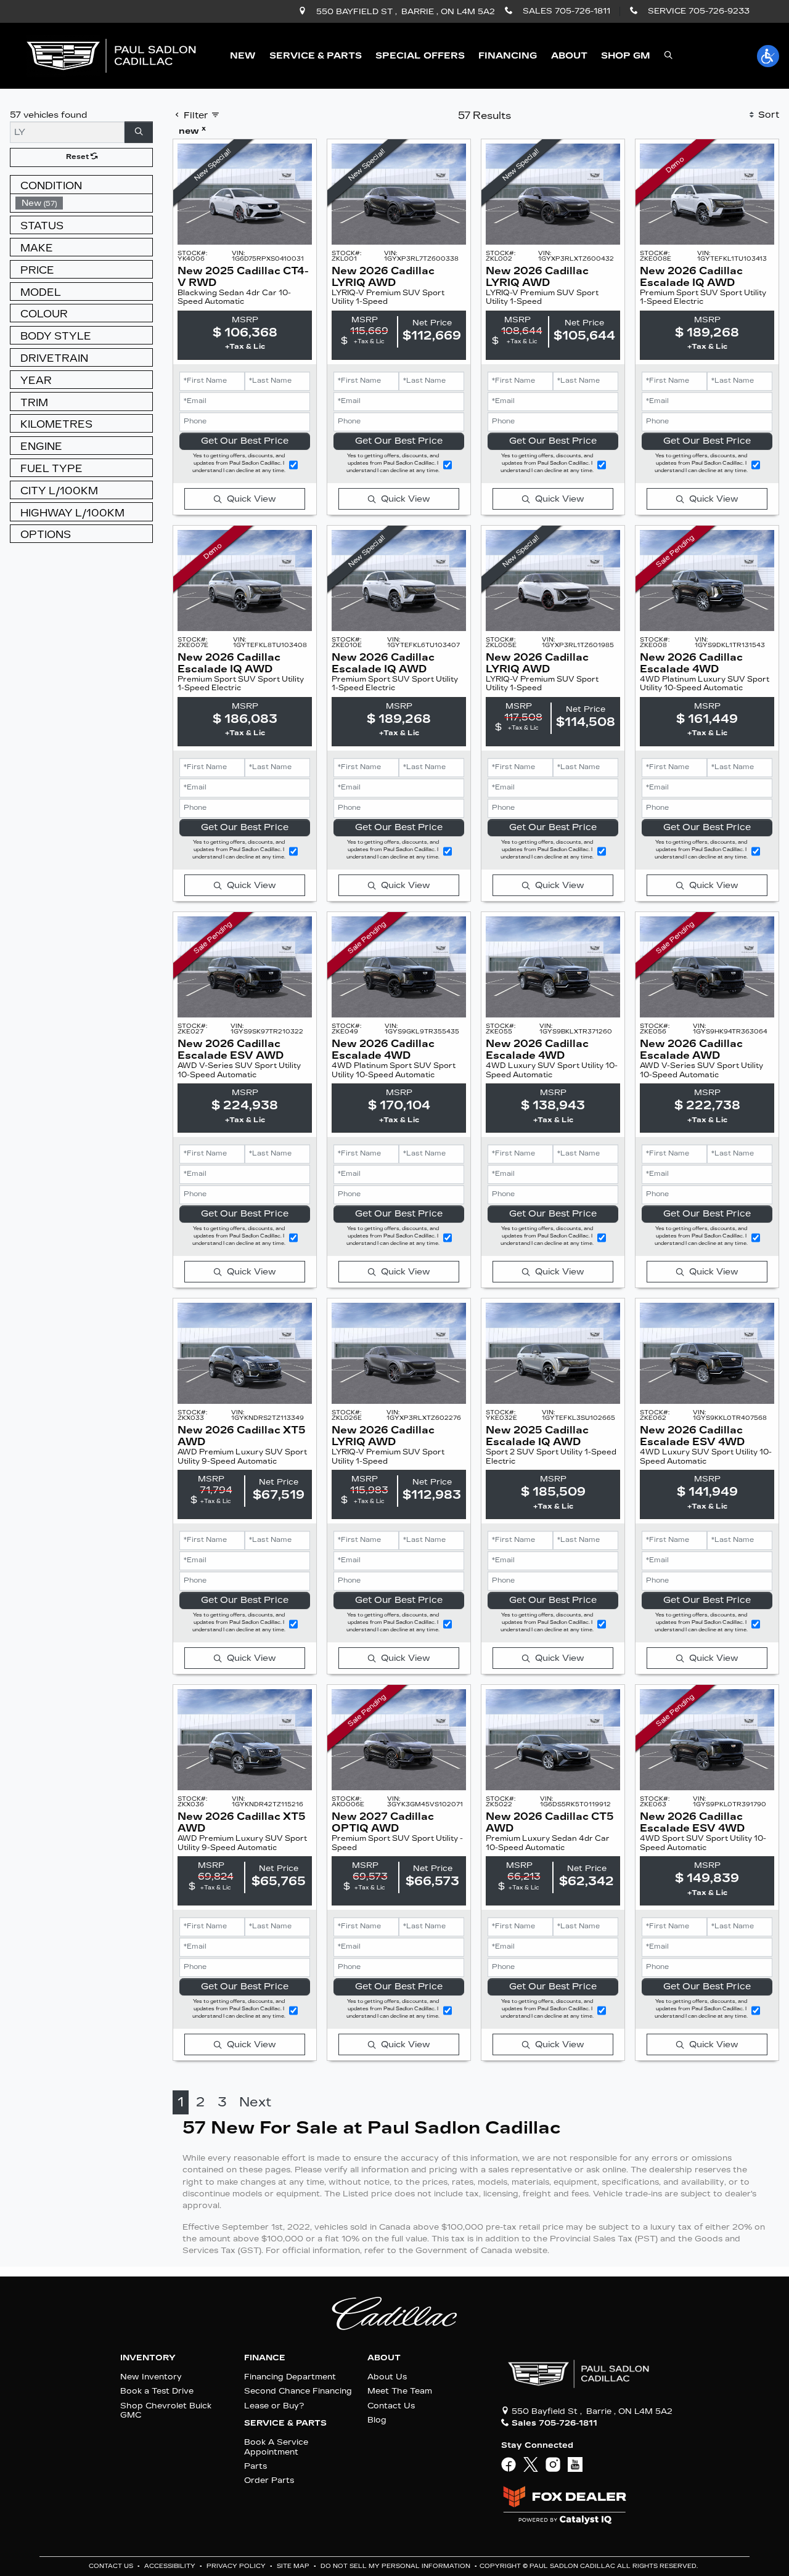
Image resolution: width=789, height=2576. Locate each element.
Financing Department (290, 2377)
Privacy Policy (237, 2566)
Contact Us (391, 2406)
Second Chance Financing (298, 2391)
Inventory (148, 2358)
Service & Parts (285, 2423)
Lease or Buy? (274, 2406)
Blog (377, 2420)
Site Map (294, 2566)
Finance (265, 2358)
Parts (256, 2466)
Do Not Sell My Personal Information (396, 2566)
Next (255, 2102)
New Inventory (151, 2377)
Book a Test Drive (157, 2391)
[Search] (139, 132)
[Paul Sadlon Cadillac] (111, 55)
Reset (78, 157)
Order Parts (269, 2480)
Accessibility (171, 2566)
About (384, 2358)
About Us (387, 2377)
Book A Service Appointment (276, 2447)
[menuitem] (84, 203)
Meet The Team (400, 2391)
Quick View (251, 499)
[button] (243, 56)
